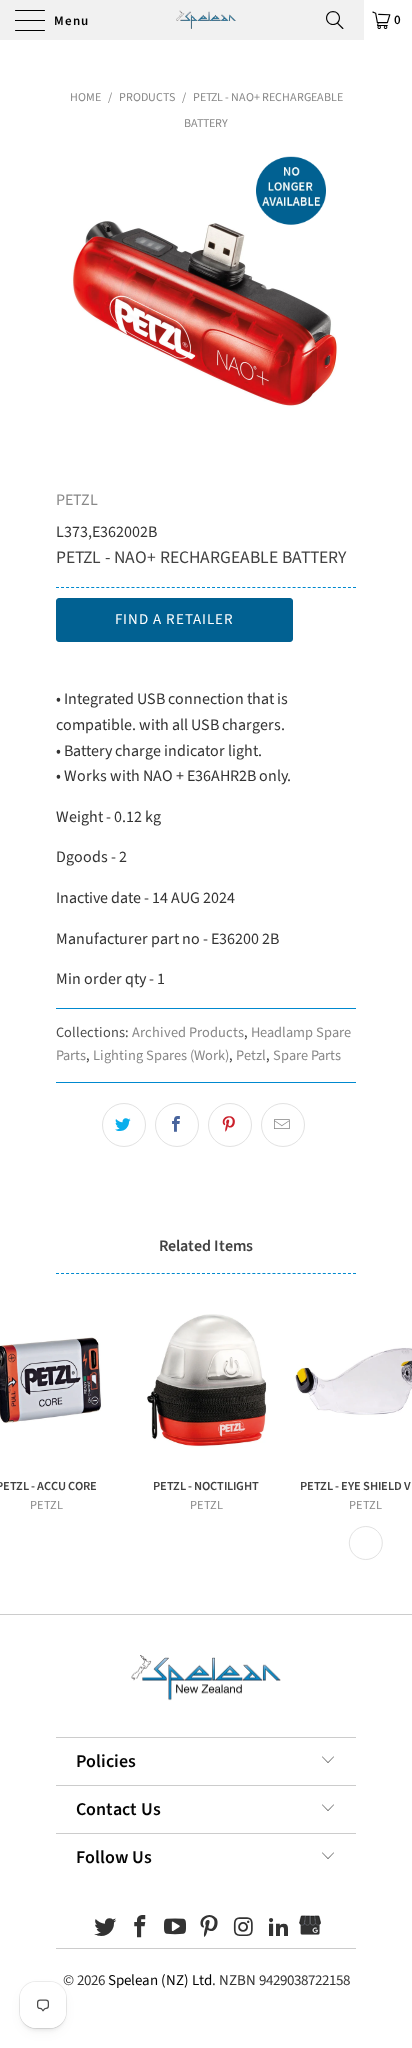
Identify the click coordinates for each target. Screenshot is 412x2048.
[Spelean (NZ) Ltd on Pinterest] (210, 1929)
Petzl (251, 1055)
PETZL (77, 500)
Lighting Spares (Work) (161, 1055)
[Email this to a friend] (283, 1125)
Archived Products (188, 1032)
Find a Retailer (174, 619)
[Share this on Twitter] (124, 1125)
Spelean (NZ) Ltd (160, 1980)
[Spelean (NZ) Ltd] (206, 20)
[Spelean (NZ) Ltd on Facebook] (141, 1929)
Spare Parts (307, 1055)
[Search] (342, 20)
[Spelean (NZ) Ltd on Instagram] (245, 1929)
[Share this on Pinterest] (230, 1125)
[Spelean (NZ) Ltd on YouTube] (175, 1929)
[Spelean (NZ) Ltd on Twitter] (106, 1929)
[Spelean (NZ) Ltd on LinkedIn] (279, 1929)
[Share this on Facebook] (177, 1125)
